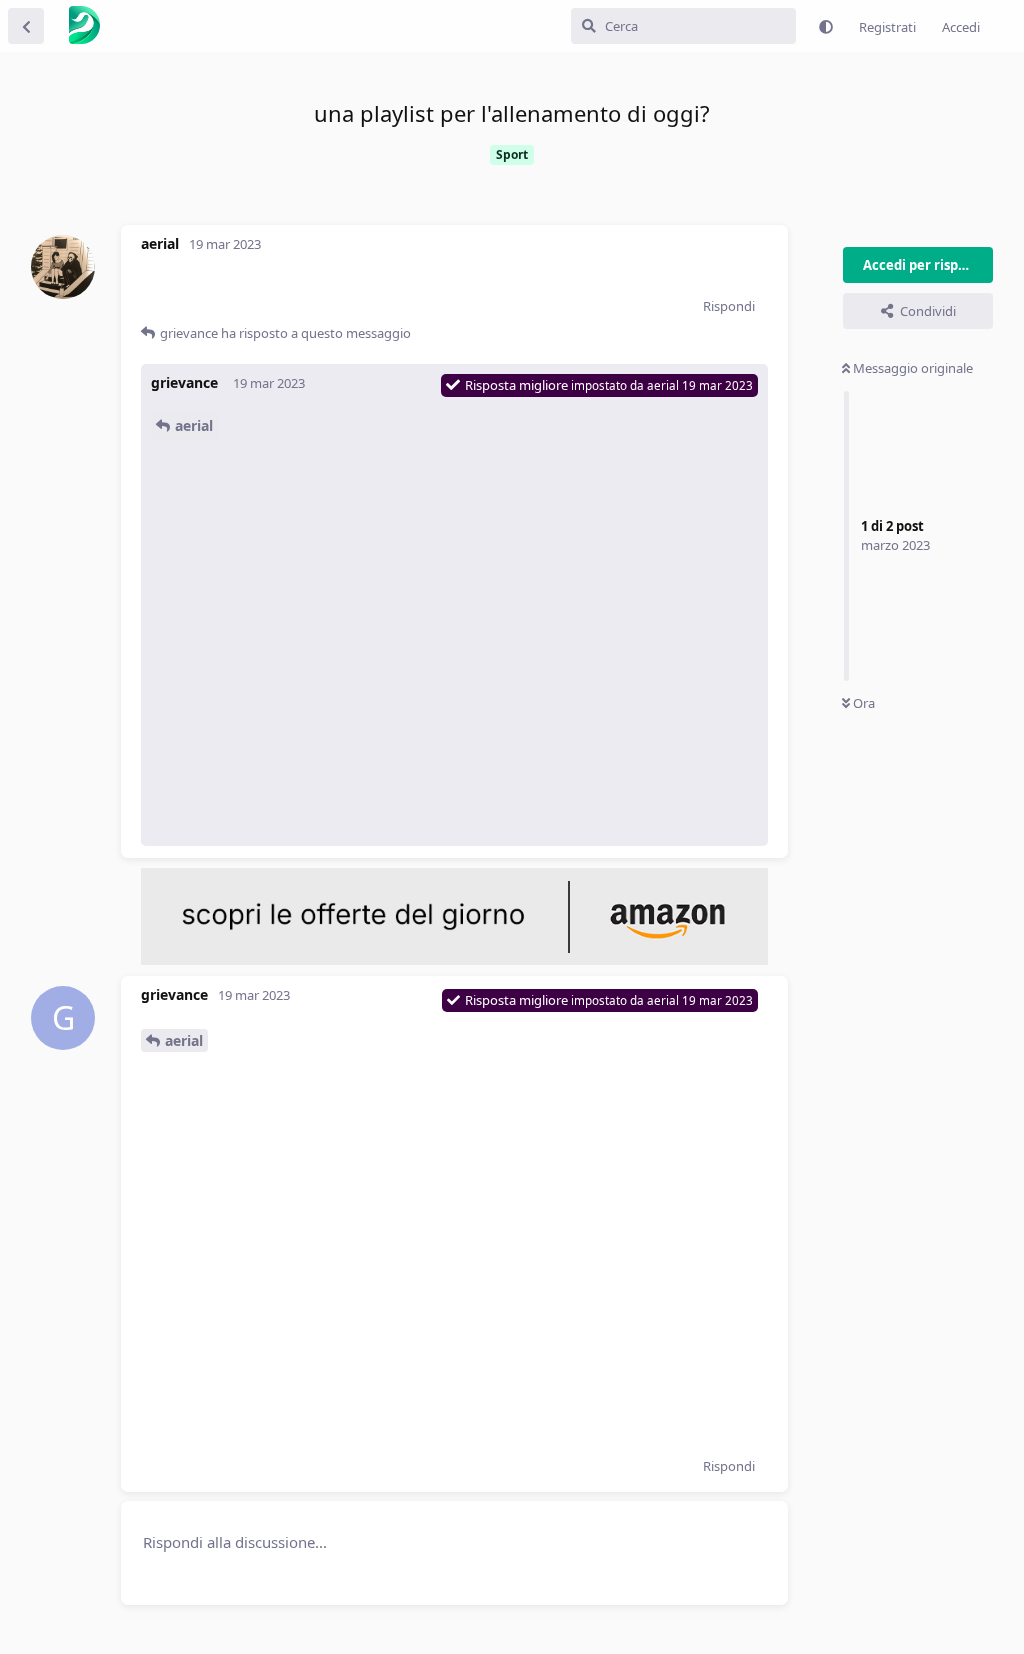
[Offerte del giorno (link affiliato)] (454, 960)
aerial (194, 425)
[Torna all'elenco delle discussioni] (26, 26)
